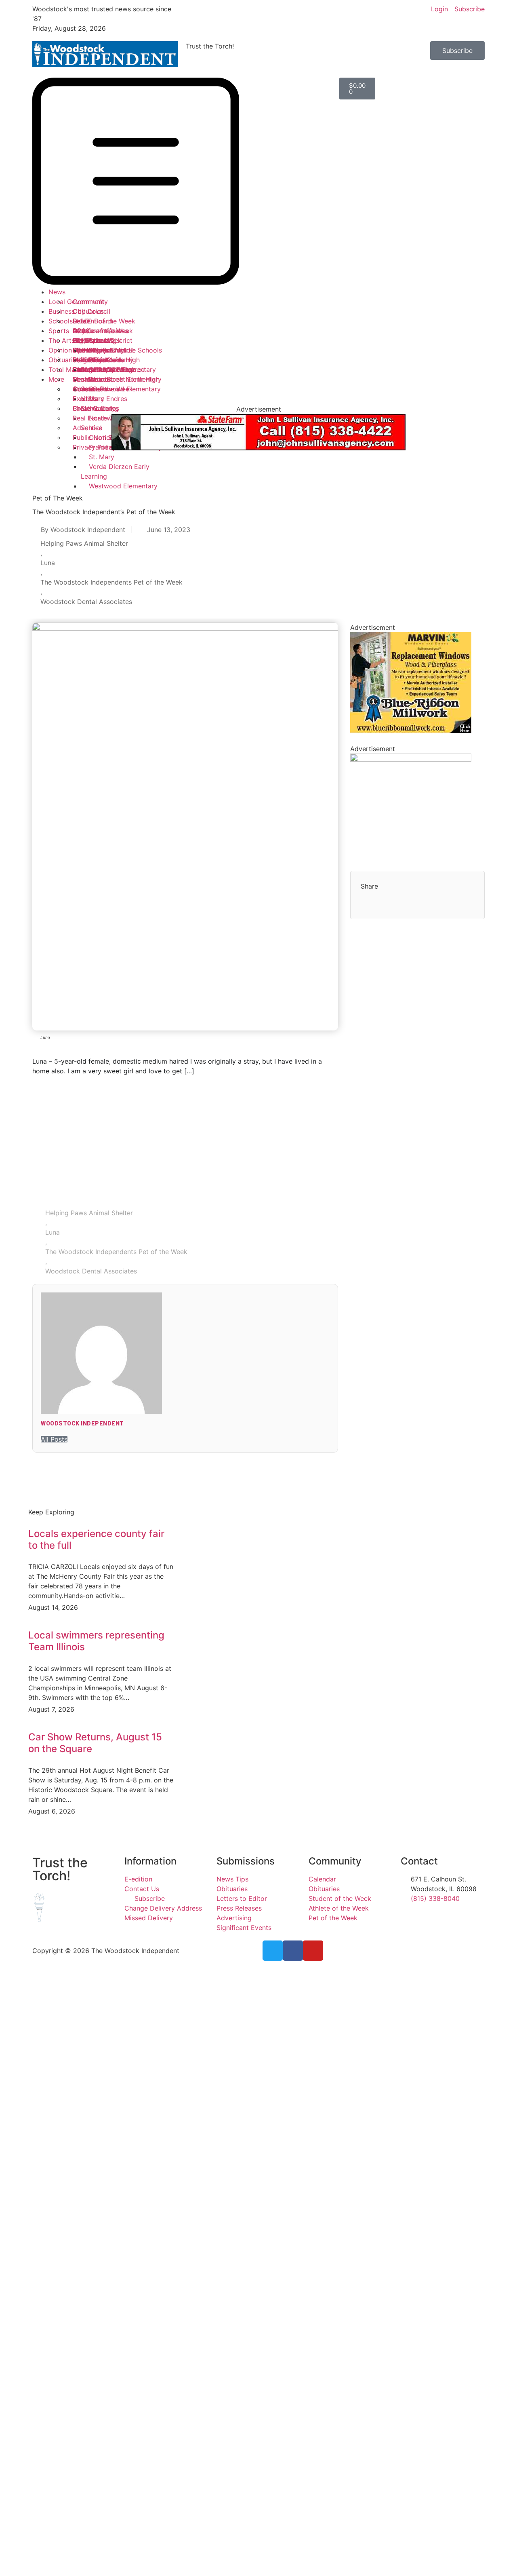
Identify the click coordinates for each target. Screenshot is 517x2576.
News (57, 292)
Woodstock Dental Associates (86, 602)
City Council (91, 311)
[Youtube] (313, 1951)
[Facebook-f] (293, 1951)
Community (90, 302)
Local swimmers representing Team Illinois (96, 1641)
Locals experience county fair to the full (96, 1539)
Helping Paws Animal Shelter (84, 543)
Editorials (87, 360)
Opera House (93, 350)
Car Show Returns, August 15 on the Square (95, 1743)
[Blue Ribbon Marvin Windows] (411, 731)
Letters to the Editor (104, 370)
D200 (81, 331)
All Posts (54, 1439)
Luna (48, 563)
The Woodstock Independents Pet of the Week (111, 582)
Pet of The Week (58, 498)
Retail (81, 321)
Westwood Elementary (123, 486)
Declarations (92, 379)
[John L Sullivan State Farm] (258, 448)
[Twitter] (273, 1951)
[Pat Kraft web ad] (411, 759)
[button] (105, 182)
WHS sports (91, 340)
